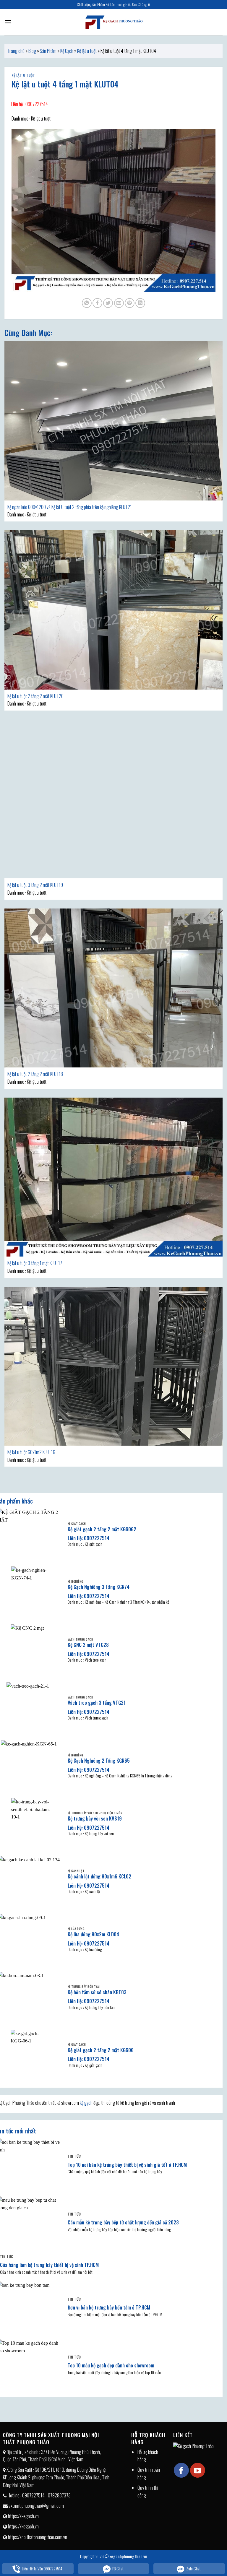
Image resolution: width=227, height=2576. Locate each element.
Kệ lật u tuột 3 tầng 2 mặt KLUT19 (35, 885)
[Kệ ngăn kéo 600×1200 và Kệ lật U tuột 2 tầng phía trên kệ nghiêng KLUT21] (113, 421)
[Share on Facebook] (97, 303)
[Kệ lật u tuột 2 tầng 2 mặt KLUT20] (113, 610)
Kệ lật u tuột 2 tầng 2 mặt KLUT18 (35, 1074)
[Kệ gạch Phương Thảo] (113, 22)
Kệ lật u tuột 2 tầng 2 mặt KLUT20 (35, 696)
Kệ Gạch (67, 51)
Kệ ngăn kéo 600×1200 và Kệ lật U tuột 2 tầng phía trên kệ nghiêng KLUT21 (70, 507)
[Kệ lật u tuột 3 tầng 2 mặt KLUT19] (113, 799)
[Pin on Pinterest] (130, 303)
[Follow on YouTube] (197, 2470)
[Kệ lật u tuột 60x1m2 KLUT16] (113, 1366)
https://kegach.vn (23, 2516)
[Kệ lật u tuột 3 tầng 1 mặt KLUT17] (113, 1177)
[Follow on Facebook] (181, 2470)
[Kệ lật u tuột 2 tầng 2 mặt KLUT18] (113, 988)
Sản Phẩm (48, 51)
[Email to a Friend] (119, 303)
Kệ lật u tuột (87, 51)
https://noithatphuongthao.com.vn (38, 2537)
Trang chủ (16, 51)
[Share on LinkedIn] (140, 303)
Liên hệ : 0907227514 (30, 104)
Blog (32, 51)
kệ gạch (86, 2103)
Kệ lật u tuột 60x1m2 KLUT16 (31, 1452)
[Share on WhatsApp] (87, 303)
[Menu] (8, 22)
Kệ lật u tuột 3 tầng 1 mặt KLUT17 (35, 1263)
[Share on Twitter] (108, 303)
